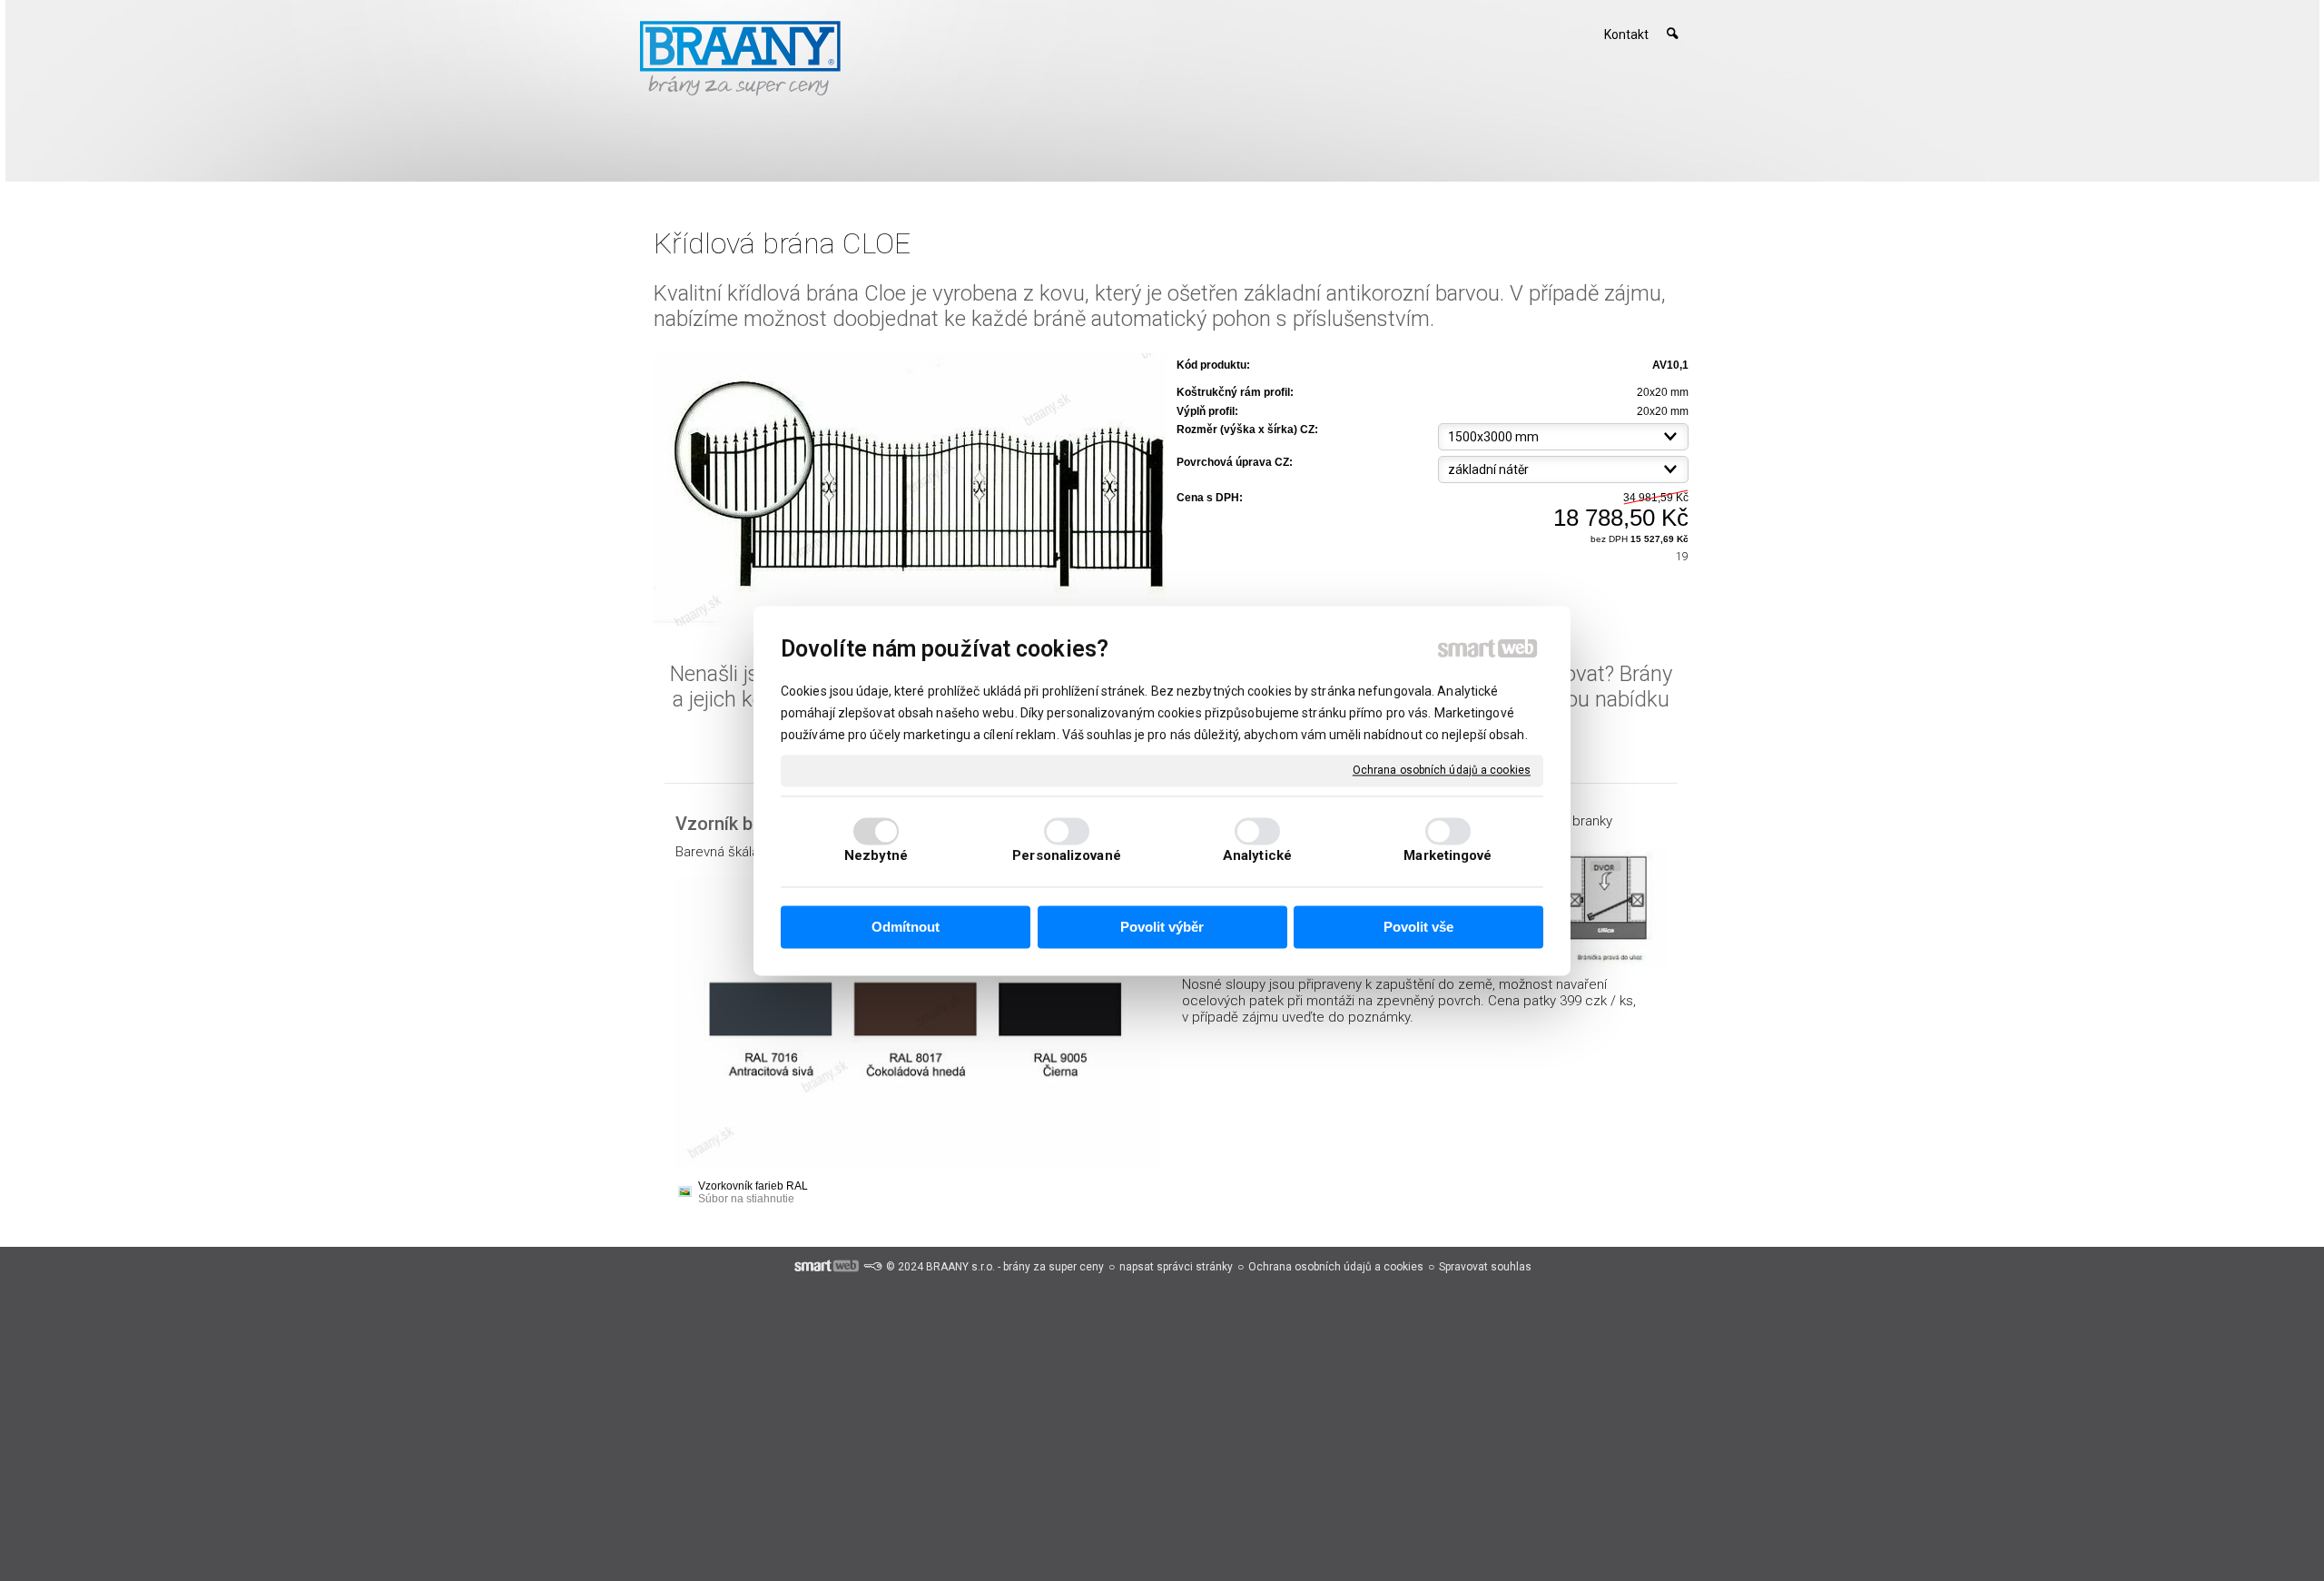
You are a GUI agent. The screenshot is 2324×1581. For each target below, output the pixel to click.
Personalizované (1067, 855)
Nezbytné (876, 855)
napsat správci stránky (1176, 1267)
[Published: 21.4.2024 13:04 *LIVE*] (872, 1267)
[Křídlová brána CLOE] (910, 491)
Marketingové (1448, 855)
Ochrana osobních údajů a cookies (1442, 770)
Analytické (1257, 855)
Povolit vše (1418, 928)
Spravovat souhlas (1485, 1267)
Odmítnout (906, 928)
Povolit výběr (1162, 928)
